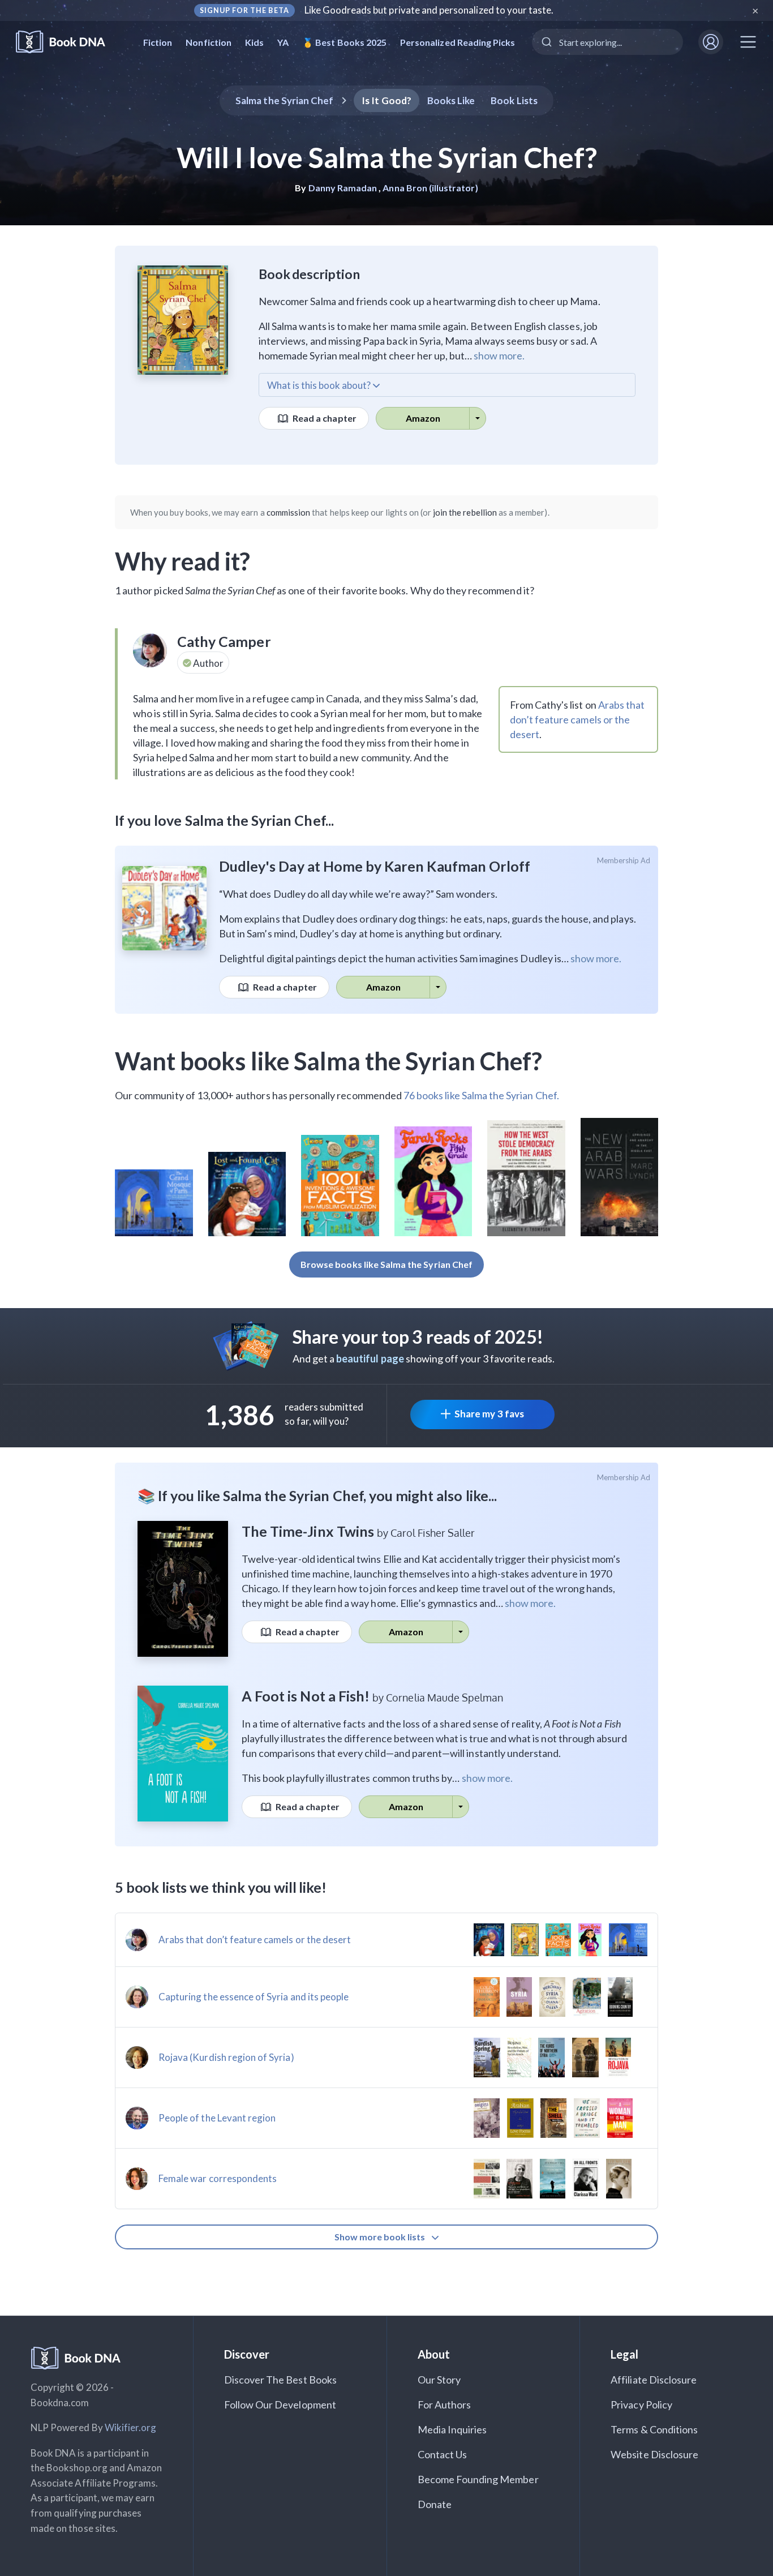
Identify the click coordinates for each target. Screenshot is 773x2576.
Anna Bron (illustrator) (430, 188)
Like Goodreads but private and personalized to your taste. (429, 10)
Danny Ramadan (343, 188)
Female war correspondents (218, 2178)
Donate (435, 2504)
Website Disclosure (654, 2454)
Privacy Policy (641, 2404)
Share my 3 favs (489, 1414)
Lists (514, 100)
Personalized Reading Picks (458, 42)
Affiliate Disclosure (654, 2380)
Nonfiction (209, 42)
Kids (254, 42)
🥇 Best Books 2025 (344, 42)
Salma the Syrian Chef (284, 100)
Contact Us (443, 2454)
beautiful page (370, 1358)
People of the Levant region (217, 2118)
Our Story (439, 2380)
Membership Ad (624, 860)
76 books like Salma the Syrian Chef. (481, 1095)
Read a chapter (324, 418)
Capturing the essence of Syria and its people (254, 1997)
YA (283, 42)
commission (289, 512)
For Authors (445, 2404)
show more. (499, 355)
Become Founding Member (478, 2479)
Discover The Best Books (280, 2380)
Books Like (451, 100)
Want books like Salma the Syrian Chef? (328, 1061)
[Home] (68, 42)
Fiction (158, 42)
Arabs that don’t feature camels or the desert (577, 719)
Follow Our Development (280, 2404)
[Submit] (546, 42)
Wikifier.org (131, 2427)
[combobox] (607, 42)
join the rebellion (465, 512)
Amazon (423, 418)
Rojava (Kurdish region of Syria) (226, 2057)
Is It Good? (386, 100)
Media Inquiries (452, 2429)
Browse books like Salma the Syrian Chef (386, 1264)
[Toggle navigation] (748, 42)
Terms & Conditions (654, 2429)
